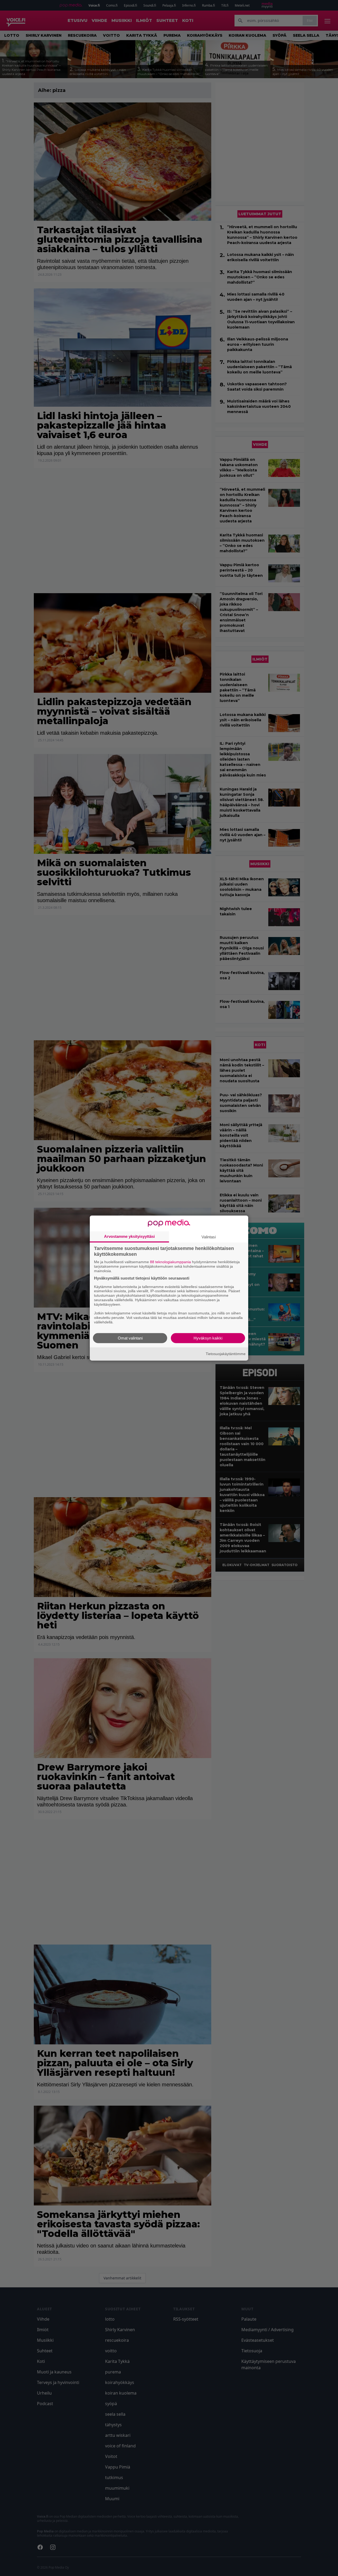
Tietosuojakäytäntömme (226, 1354)
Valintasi (209, 1237)
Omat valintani (130, 1338)
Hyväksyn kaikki (208, 1338)
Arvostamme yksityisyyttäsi (129, 1236)
